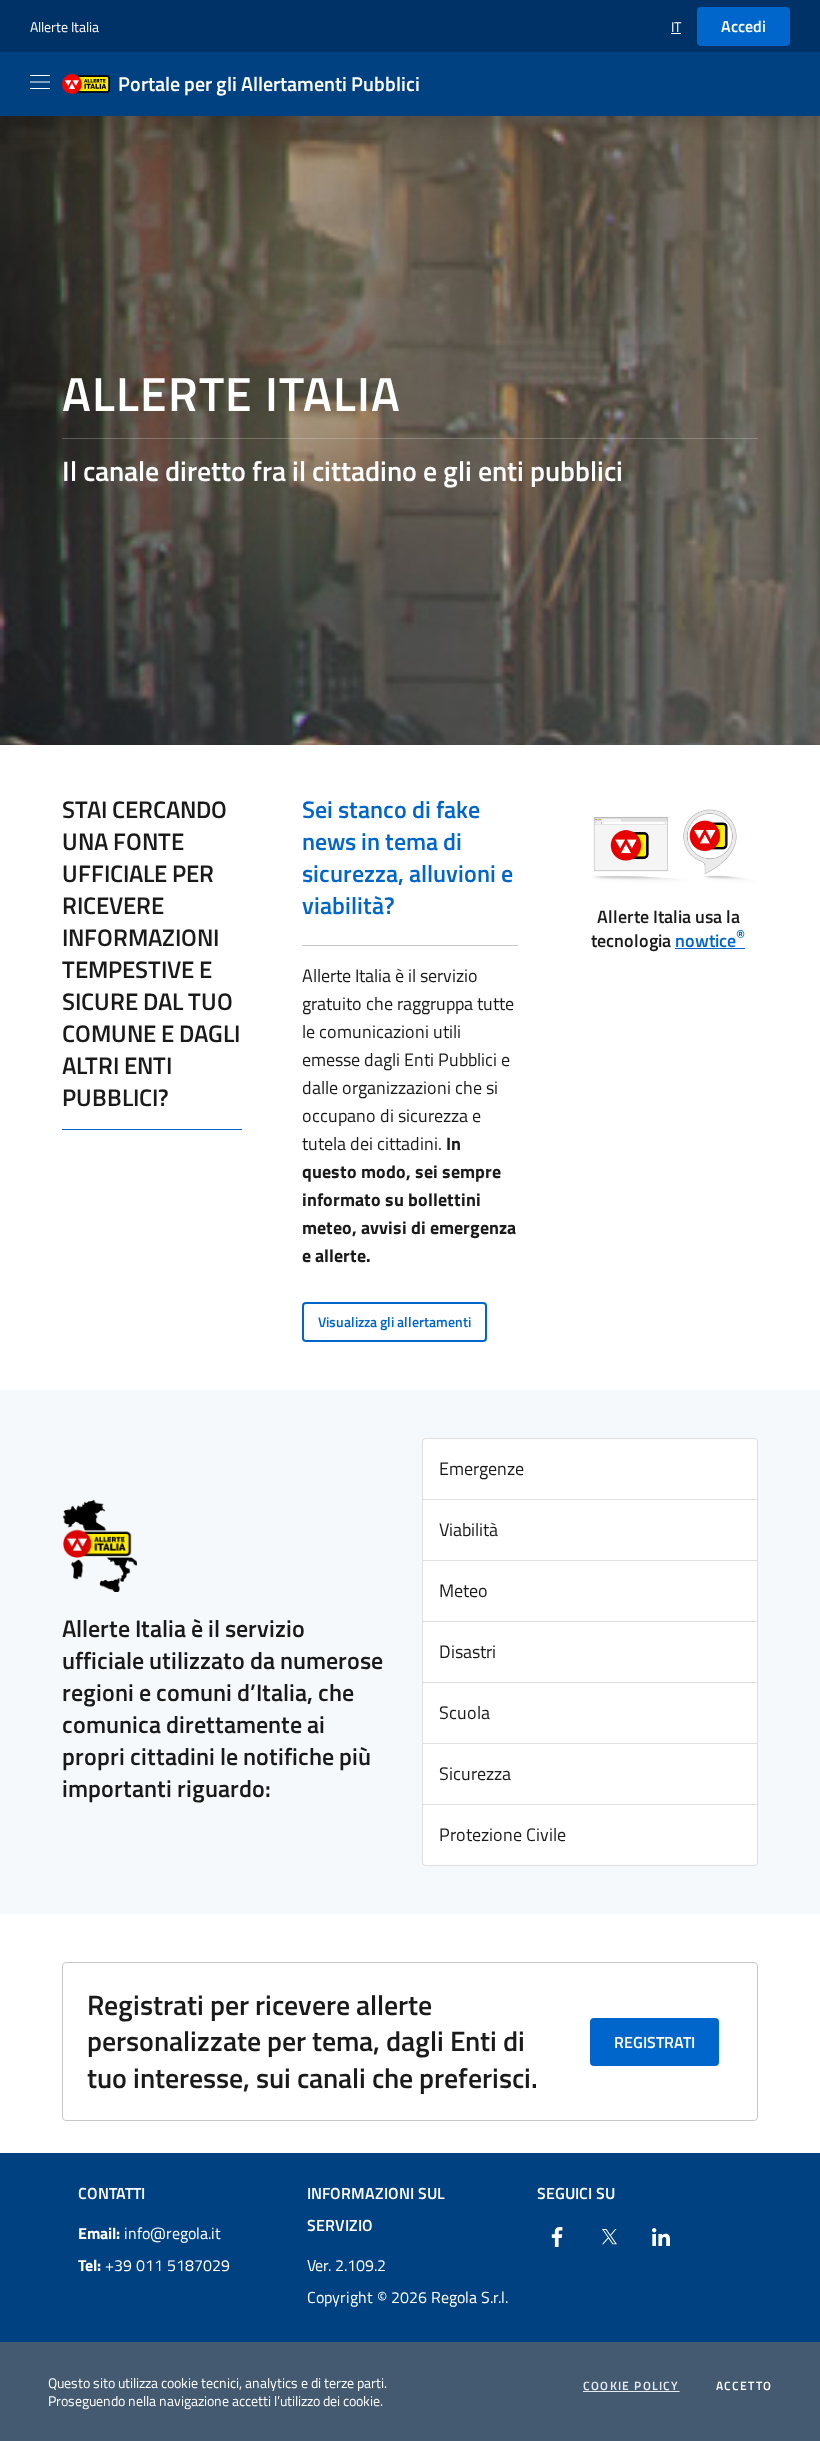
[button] (676, 26)
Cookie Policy (631, 2386)
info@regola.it (149, 2233)
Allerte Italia (64, 26)
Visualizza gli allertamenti (394, 1321)
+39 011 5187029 (154, 2265)
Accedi (743, 26)
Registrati (654, 2042)
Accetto (744, 2386)
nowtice (710, 940)
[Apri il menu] (40, 82)
